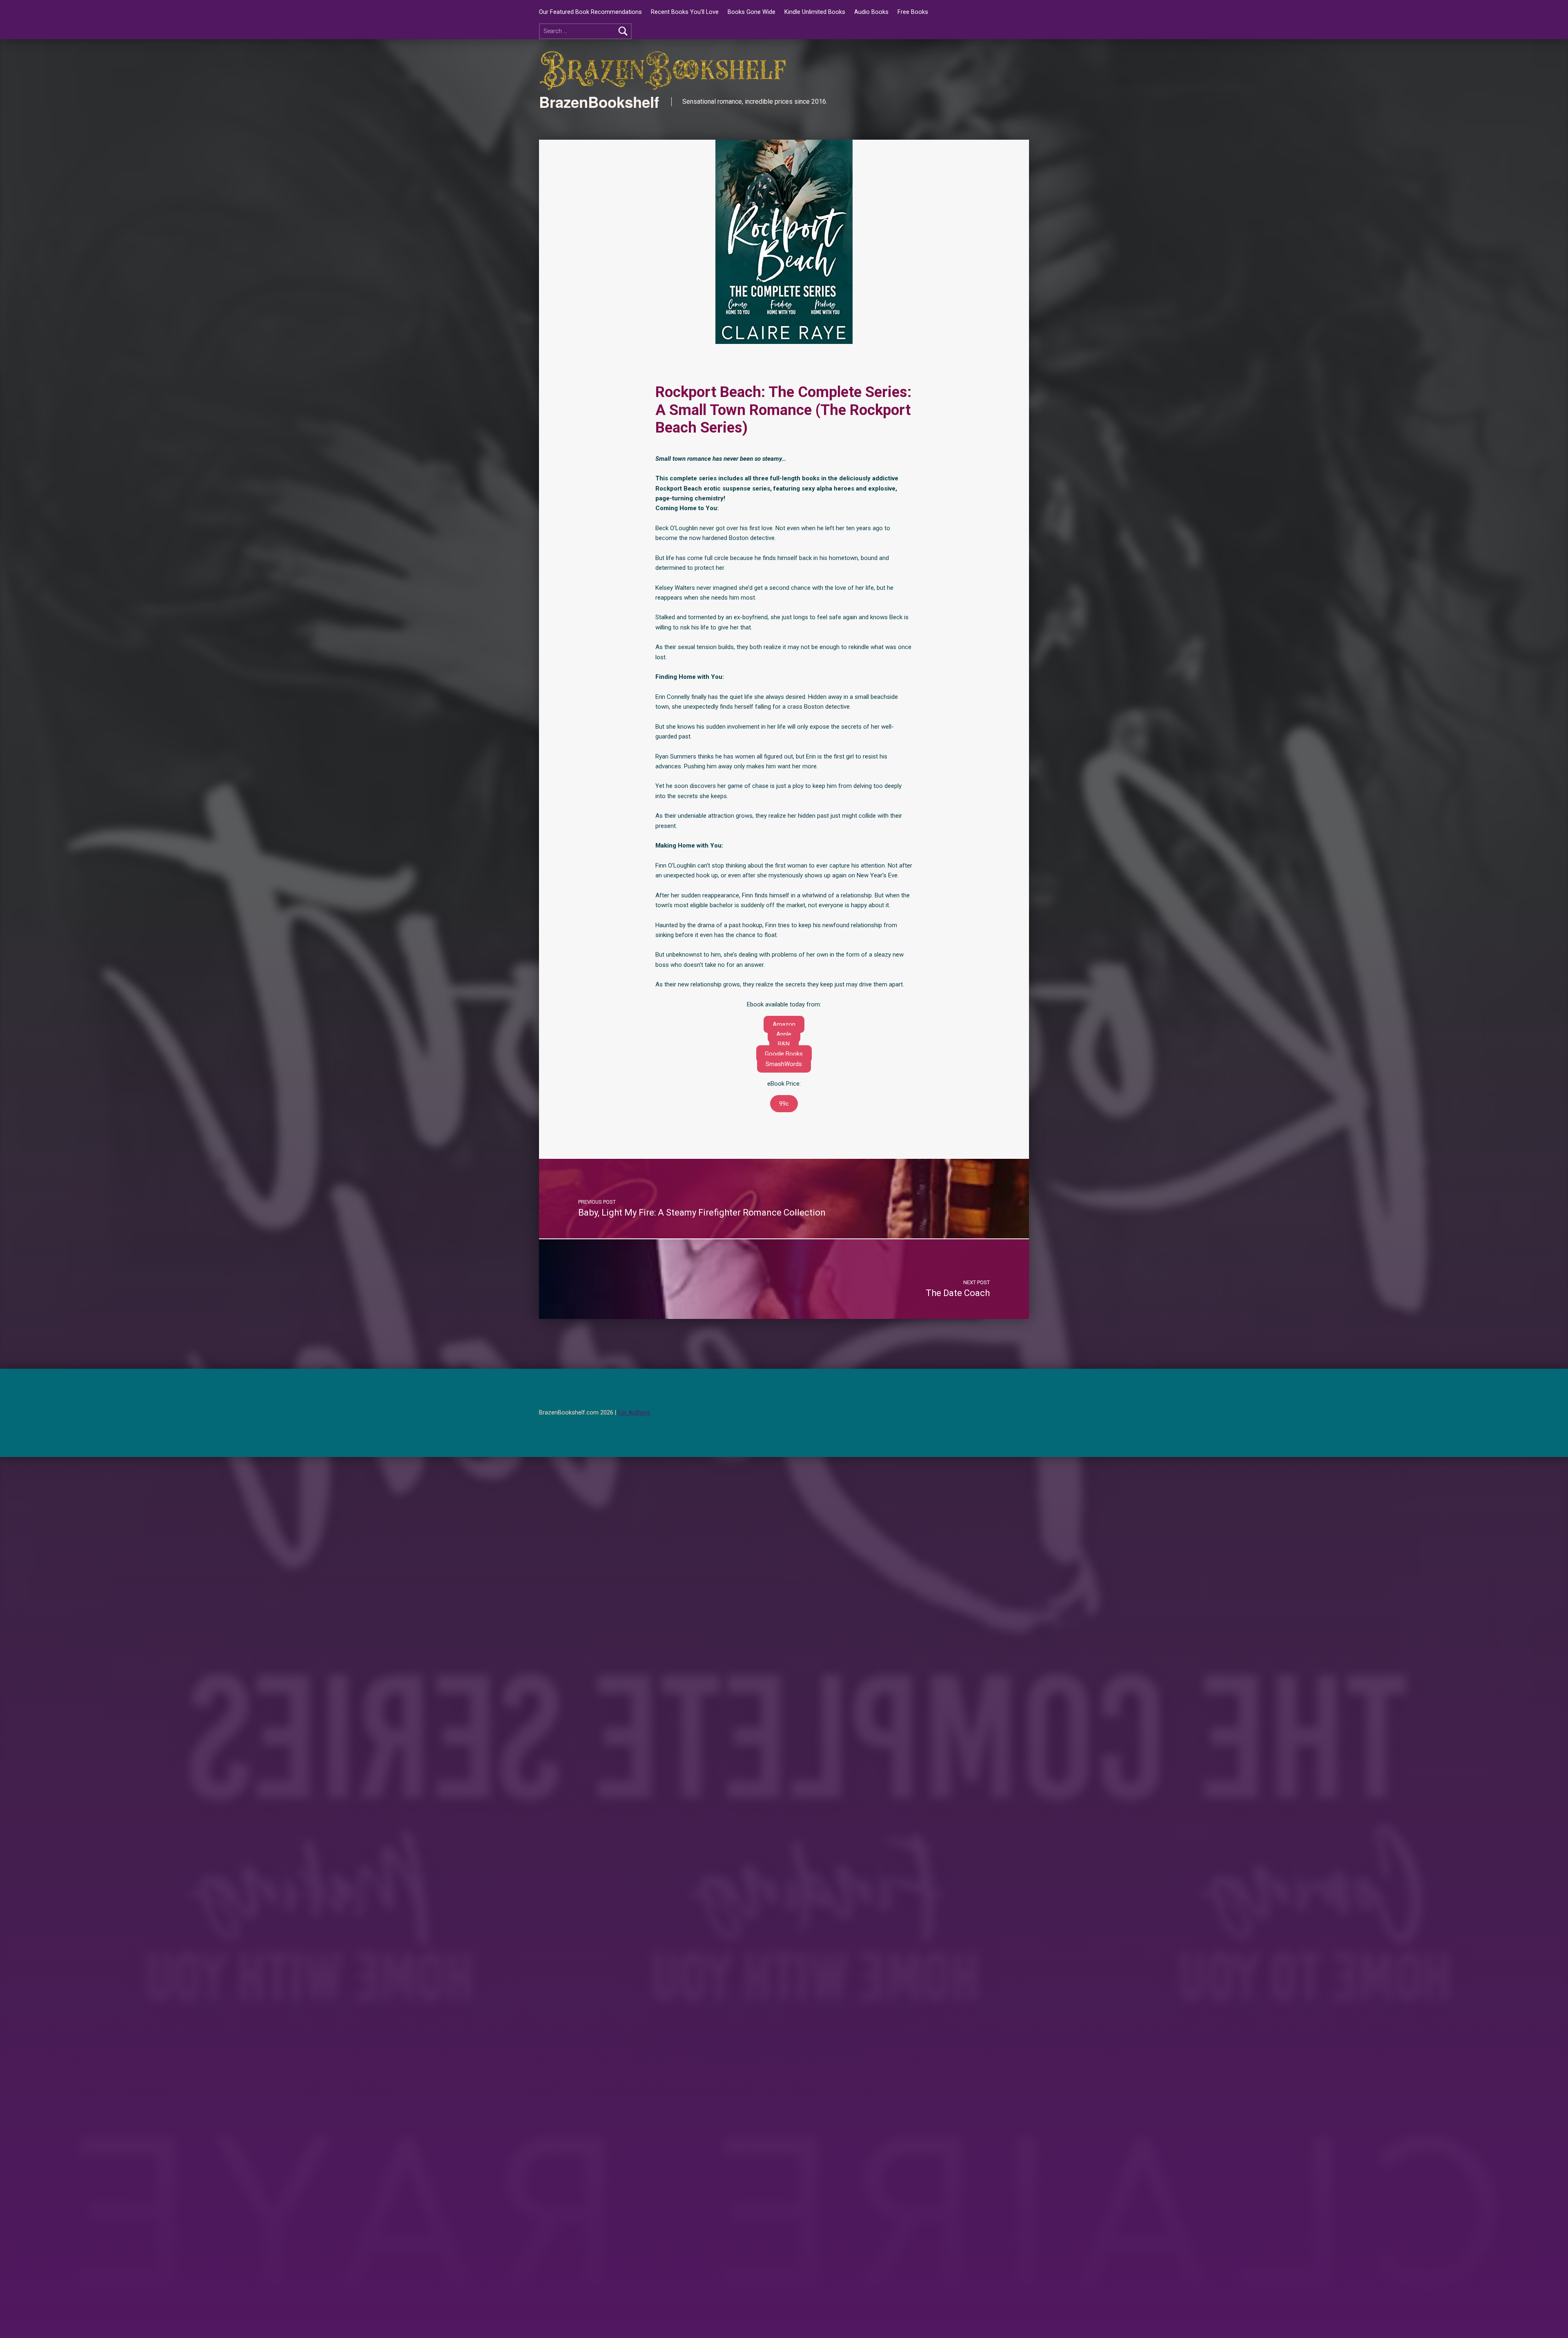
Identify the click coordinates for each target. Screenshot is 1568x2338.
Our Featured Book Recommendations (590, 12)
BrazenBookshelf (599, 102)
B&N (784, 1044)
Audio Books (871, 12)
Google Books (784, 1054)
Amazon (784, 1024)
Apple (784, 1034)
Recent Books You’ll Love (685, 12)
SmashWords (784, 1064)
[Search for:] (585, 31)
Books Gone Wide (752, 12)
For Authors (634, 1413)
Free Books (913, 12)
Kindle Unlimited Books (815, 12)
